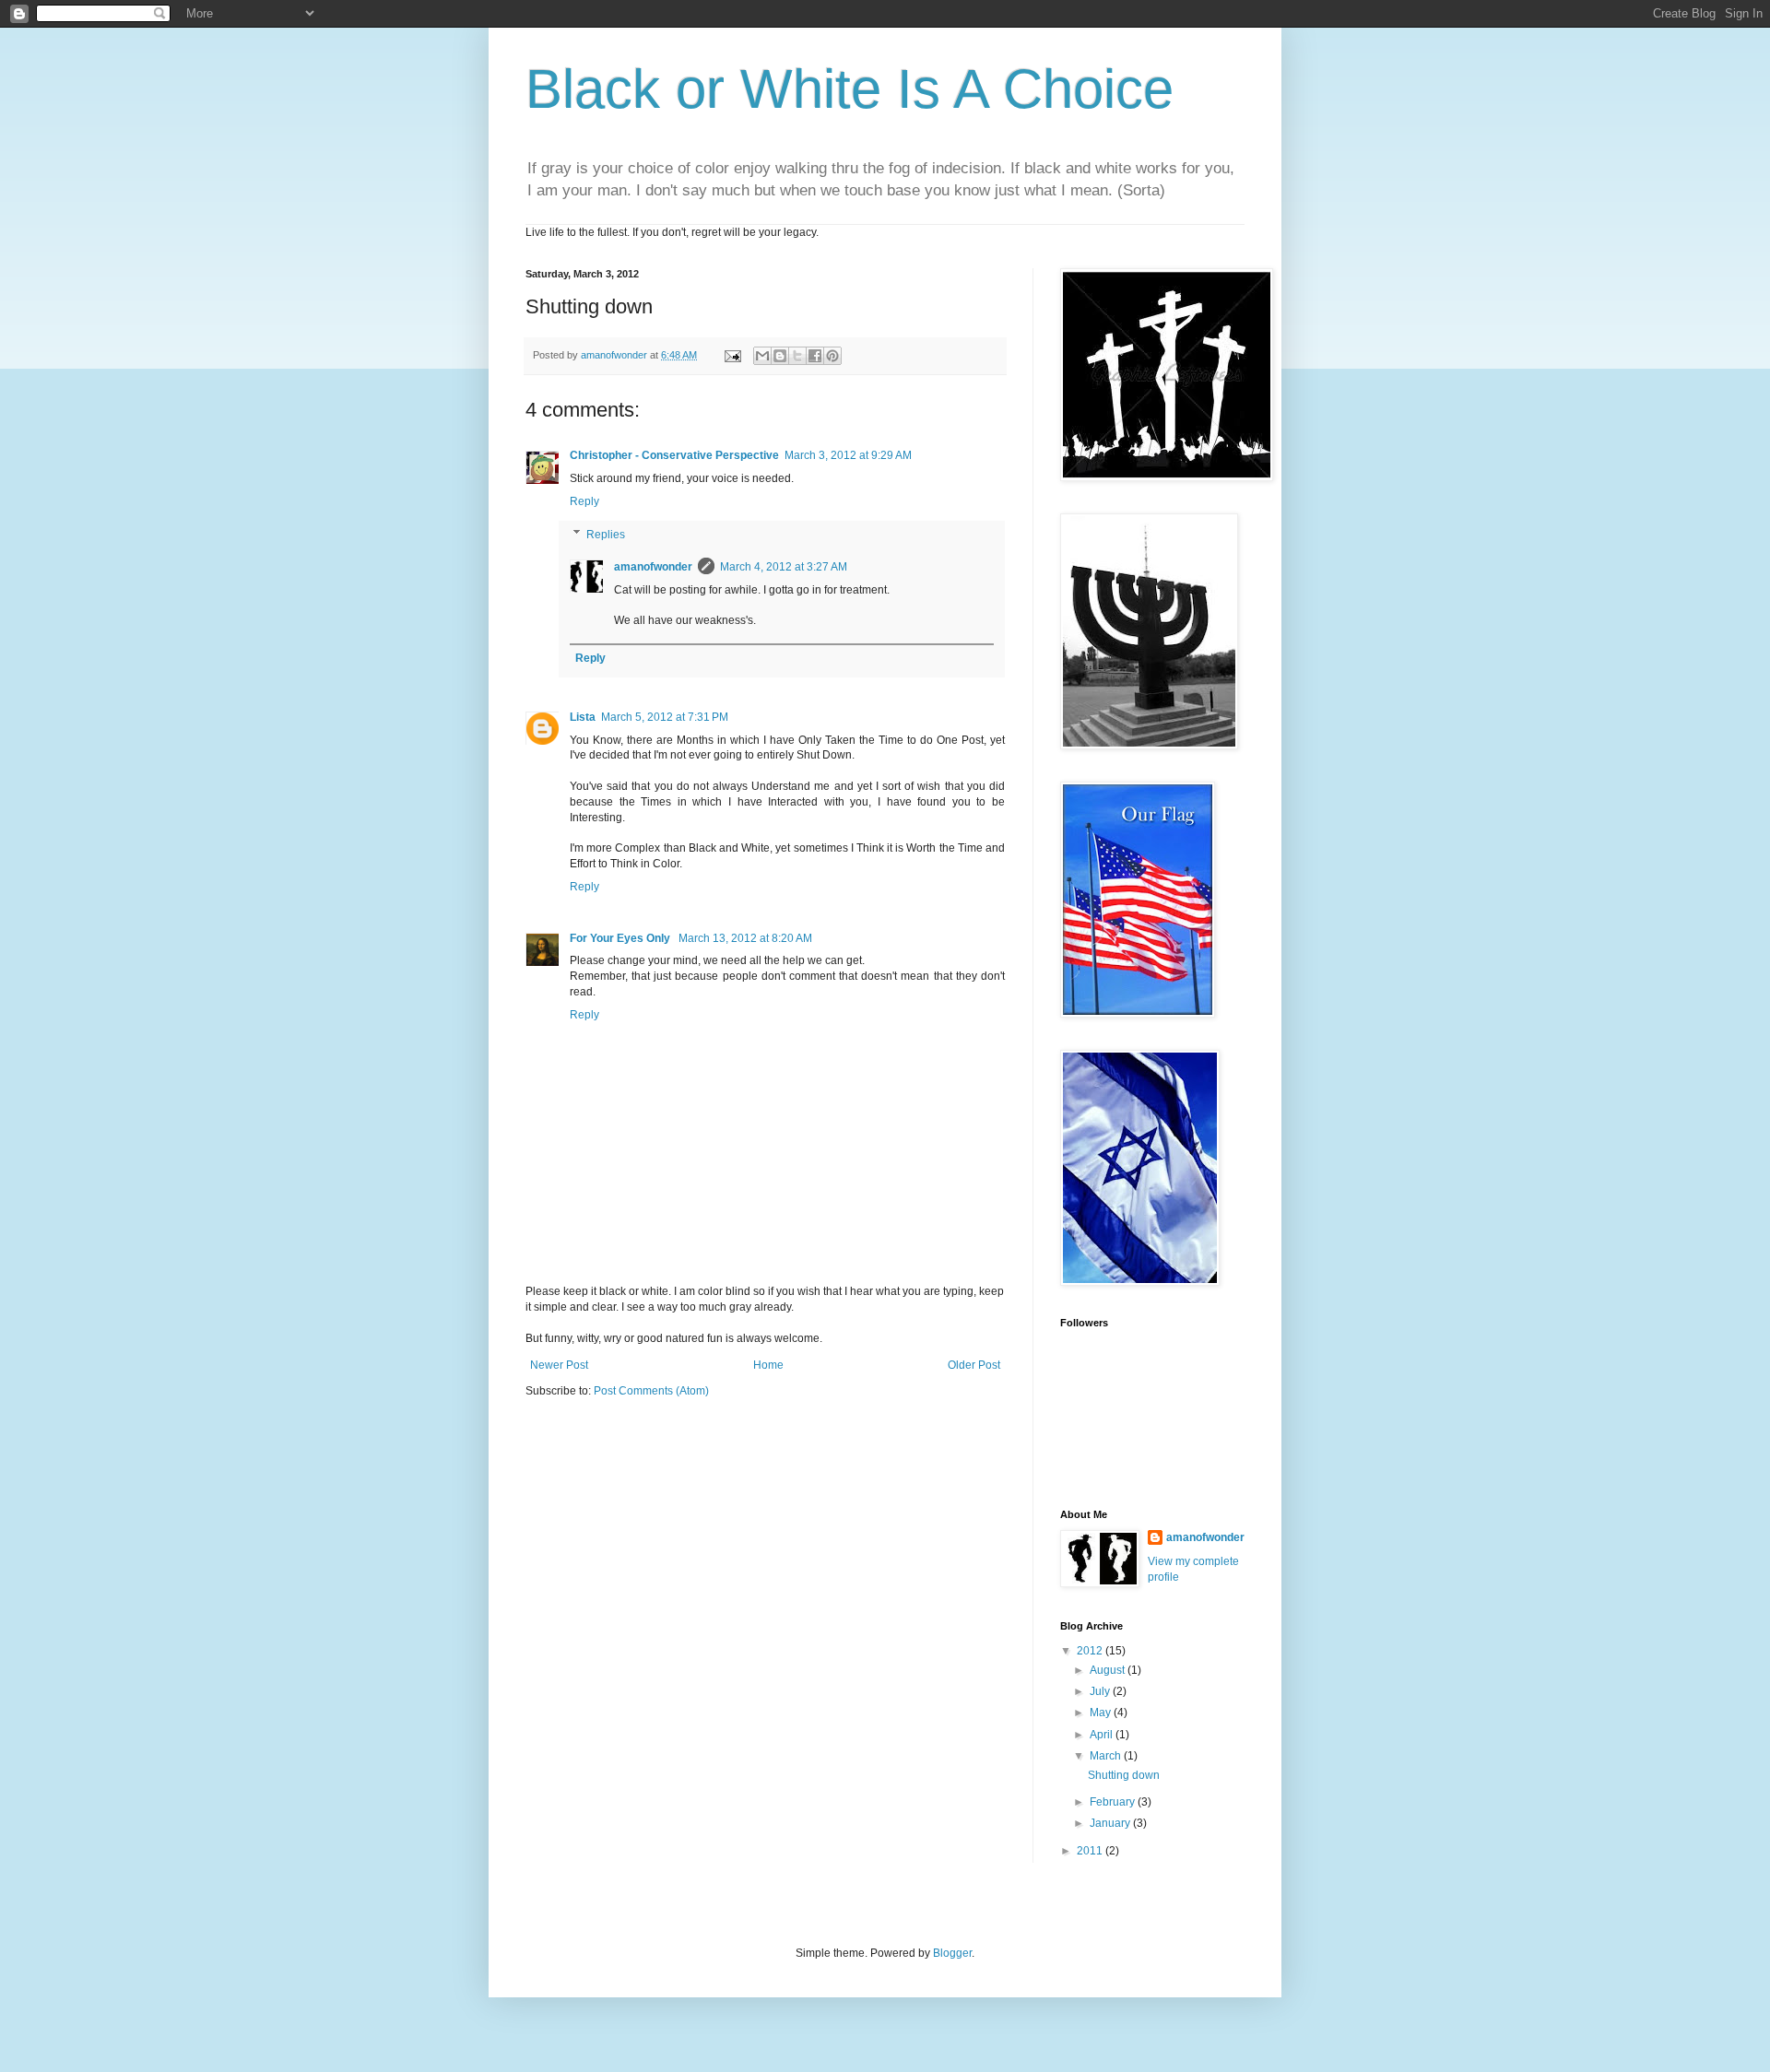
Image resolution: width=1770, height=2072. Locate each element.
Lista (583, 717)
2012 (1091, 1651)
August (1109, 1670)
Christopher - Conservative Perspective (674, 455)
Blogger (952, 1953)
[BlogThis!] (780, 356)
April (1103, 1735)
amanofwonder (653, 567)
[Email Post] (732, 355)
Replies (606, 535)
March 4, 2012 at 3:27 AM (784, 567)
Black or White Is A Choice (850, 89)
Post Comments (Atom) (651, 1391)
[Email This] (762, 356)
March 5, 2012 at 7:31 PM (665, 717)
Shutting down (1124, 1775)
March (1107, 1756)
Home (768, 1365)
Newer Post (559, 1365)
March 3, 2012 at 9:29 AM (848, 455)
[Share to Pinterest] (832, 356)
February (1114, 1802)
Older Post (974, 1365)
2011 (1091, 1851)
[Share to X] (797, 356)
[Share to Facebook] (815, 356)
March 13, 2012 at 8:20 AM (745, 938)
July (1101, 1691)
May (1102, 1713)
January (1111, 1823)
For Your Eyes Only (621, 938)
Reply (584, 501)
